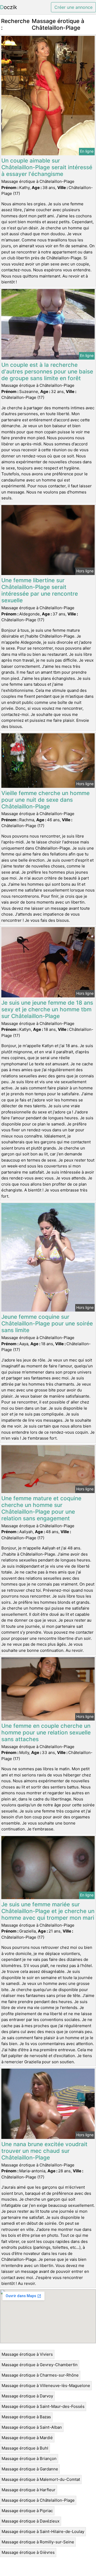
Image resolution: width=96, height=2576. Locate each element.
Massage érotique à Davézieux (31, 2521)
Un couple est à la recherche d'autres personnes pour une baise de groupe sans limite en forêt (47, 371)
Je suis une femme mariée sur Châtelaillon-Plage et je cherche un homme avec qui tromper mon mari (48, 1911)
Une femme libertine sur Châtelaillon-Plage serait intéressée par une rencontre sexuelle (40, 590)
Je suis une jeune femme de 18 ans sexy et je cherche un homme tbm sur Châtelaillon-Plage (47, 1009)
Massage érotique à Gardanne (30, 2469)
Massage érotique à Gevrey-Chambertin (40, 2365)
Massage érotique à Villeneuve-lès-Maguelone (46, 2386)
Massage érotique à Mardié (27, 2438)
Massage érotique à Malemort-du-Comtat (41, 2479)
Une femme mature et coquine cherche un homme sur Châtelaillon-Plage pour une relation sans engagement (41, 1508)
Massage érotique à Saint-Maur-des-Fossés (43, 2406)
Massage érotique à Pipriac (27, 2511)
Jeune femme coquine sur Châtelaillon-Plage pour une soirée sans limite (47, 1323)
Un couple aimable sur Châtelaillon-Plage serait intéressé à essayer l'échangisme (47, 167)
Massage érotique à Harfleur (29, 2490)
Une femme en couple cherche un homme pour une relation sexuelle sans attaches (46, 1732)
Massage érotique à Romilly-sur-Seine (38, 2542)
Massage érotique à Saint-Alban (32, 2427)
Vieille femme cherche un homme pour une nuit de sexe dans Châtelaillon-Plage (45, 800)
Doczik (9, 7)
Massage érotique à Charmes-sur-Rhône (40, 2375)
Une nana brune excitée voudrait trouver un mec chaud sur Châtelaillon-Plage (44, 2151)
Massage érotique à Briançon (29, 2459)
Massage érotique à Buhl (25, 2448)
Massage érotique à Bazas (26, 2417)
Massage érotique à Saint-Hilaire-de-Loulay (43, 2531)
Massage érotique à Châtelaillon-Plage (38, 2500)
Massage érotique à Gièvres (28, 2552)
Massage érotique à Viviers (27, 2354)
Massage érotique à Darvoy (27, 2396)
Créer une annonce (73, 7)
